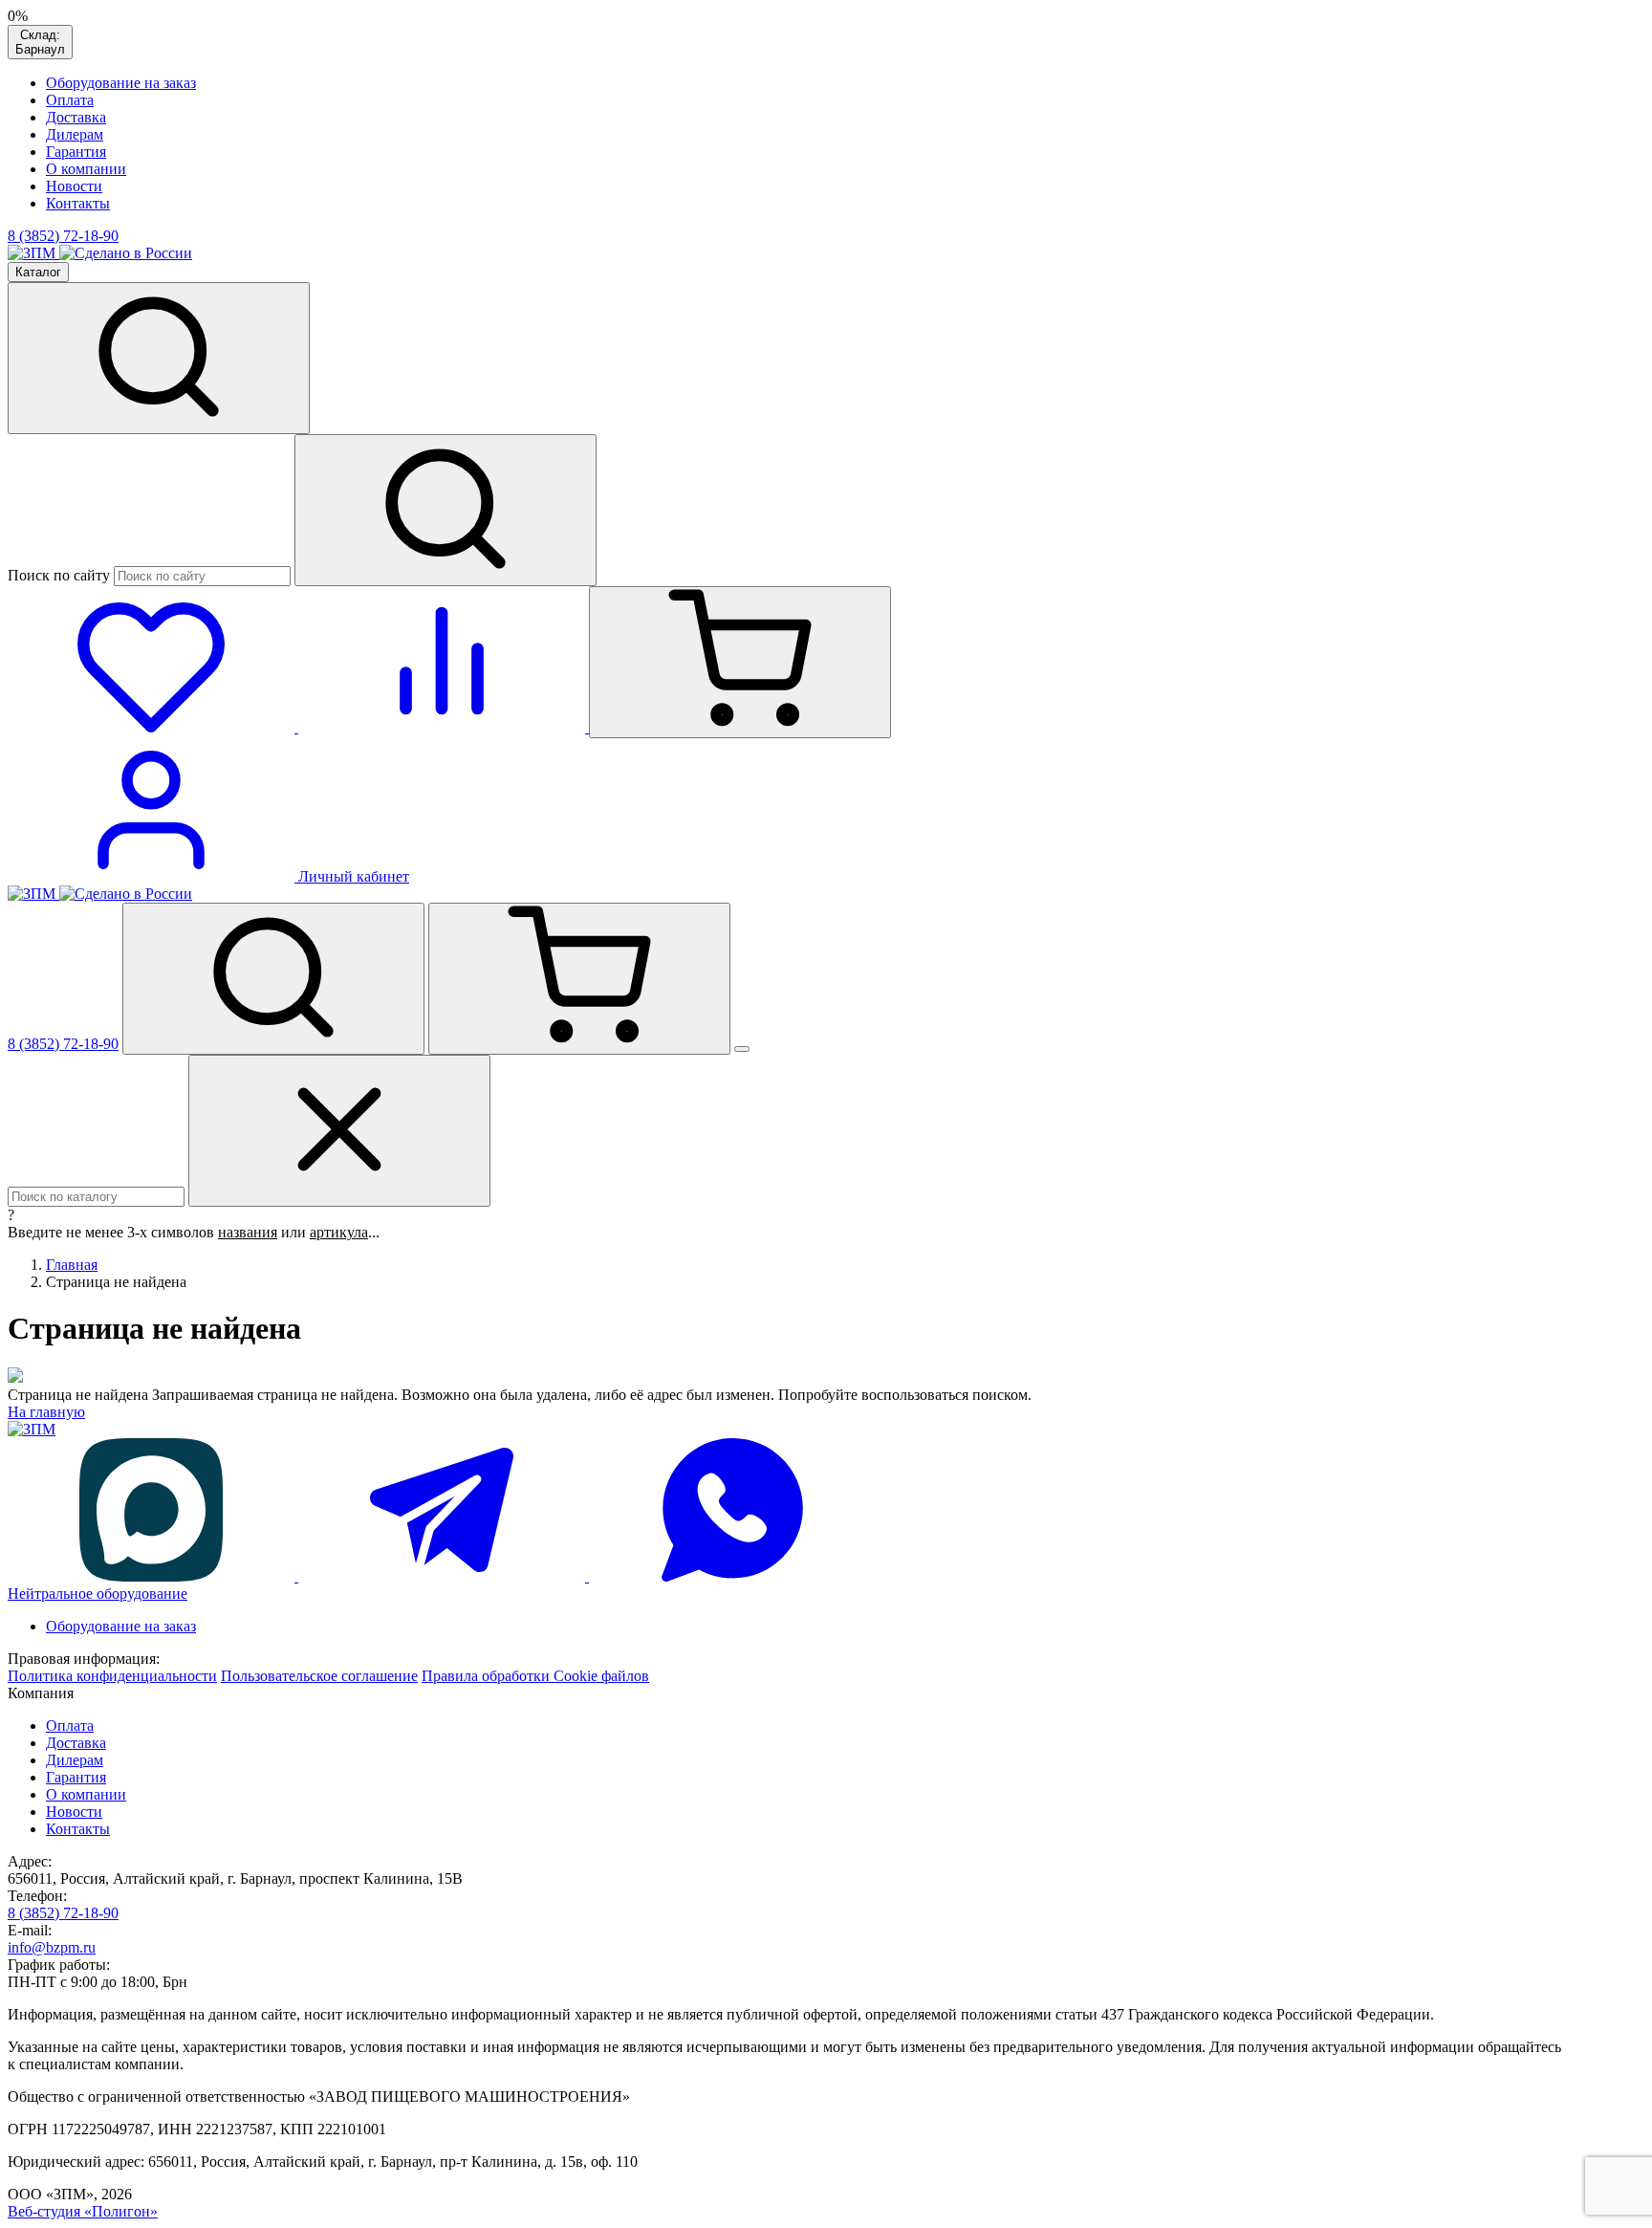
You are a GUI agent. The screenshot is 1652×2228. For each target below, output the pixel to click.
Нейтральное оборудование (98, 1594)
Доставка (76, 117)
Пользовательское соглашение (319, 1676)
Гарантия (76, 152)
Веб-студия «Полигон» (83, 2211)
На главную (46, 1412)
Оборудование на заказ (121, 83)
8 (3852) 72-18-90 (63, 1044)
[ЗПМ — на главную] (33, 253)
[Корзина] (740, 662)
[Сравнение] (444, 727)
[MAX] (153, 1576)
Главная (72, 1265)
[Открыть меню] (742, 1049)
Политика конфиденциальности (112, 1676)
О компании (86, 169)
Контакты (78, 203)
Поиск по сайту (59, 575)
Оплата (70, 100)
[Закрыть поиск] (339, 1131)
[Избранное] (153, 727)
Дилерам (75, 134)
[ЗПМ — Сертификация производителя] (126, 253)
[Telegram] (444, 1576)
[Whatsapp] (732, 1576)
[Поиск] (98, 1196)
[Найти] (446, 510)
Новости (74, 186)
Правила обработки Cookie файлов (535, 1676)
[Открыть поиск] (159, 358)
